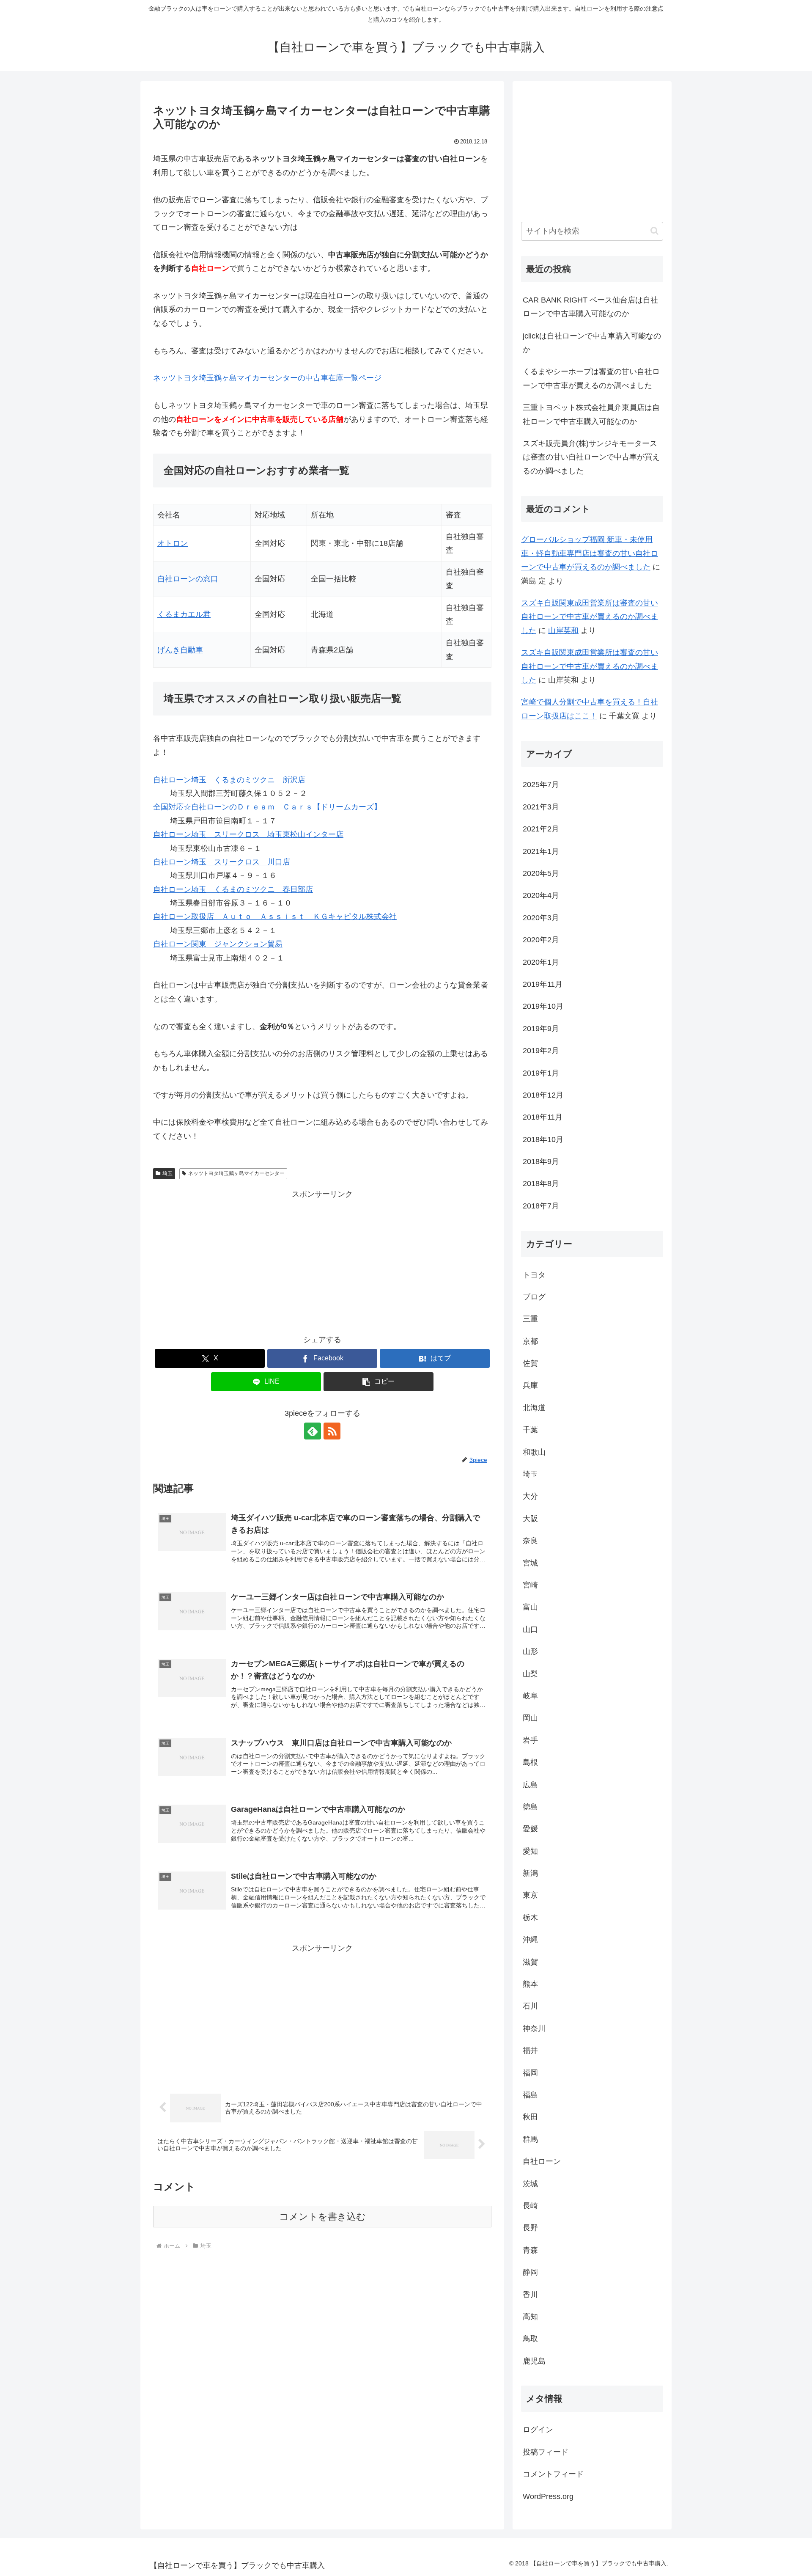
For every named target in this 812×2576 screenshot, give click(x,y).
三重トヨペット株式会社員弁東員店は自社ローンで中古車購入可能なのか (591, 414)
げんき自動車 (180, 650)
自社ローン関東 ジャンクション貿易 (218, 944)
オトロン (173, 543)
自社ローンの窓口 (188, 579)
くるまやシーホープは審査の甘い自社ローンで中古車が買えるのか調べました (591, 378)
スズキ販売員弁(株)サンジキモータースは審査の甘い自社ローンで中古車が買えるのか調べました (591, 457)
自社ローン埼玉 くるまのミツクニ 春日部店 (233, 889)
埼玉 (167, 1173)
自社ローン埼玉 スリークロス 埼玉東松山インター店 (248, 834)
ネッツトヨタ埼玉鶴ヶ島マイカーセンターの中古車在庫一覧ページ (267, 378)
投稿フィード (546, 2452)
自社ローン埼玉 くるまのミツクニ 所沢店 (229, 780)
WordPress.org (548, 2496)
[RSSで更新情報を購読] (332, 1431)
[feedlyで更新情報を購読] (313, 1431)
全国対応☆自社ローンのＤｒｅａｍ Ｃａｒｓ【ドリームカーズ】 (267, 807)
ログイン (538, 2430)
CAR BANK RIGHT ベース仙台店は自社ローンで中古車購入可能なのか (590, 307)
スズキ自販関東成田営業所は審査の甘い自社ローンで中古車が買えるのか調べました (590, 617)
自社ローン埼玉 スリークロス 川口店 (222, 862)
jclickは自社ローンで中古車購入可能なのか (592, 343)
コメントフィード (553, 2474)
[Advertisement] (322, 1260)
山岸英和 (563, 630)
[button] (379, 1382)
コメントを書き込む (322, 2217)
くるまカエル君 (184, 614)
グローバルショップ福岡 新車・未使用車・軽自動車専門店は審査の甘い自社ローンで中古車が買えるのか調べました (590, 553)
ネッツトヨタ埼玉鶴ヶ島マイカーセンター (236, 1173)
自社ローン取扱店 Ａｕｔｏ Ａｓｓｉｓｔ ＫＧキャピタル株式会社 (275, 916)
